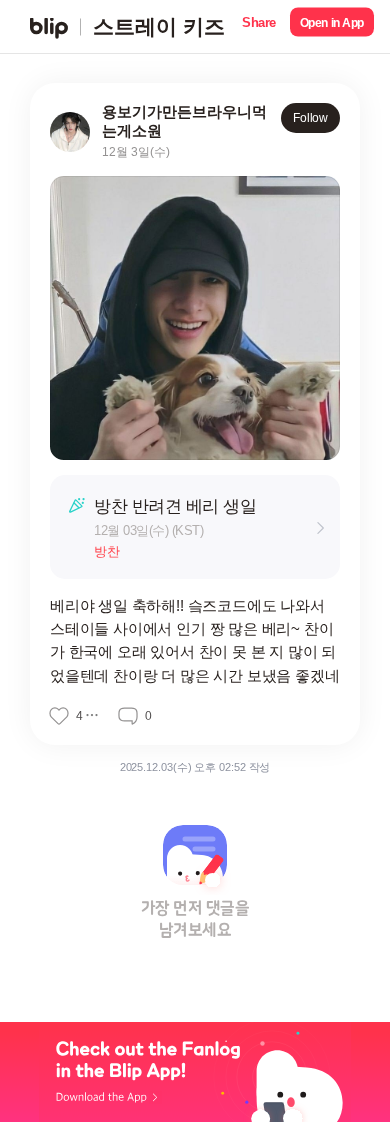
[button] (259, 26)
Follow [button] (310, 118)
